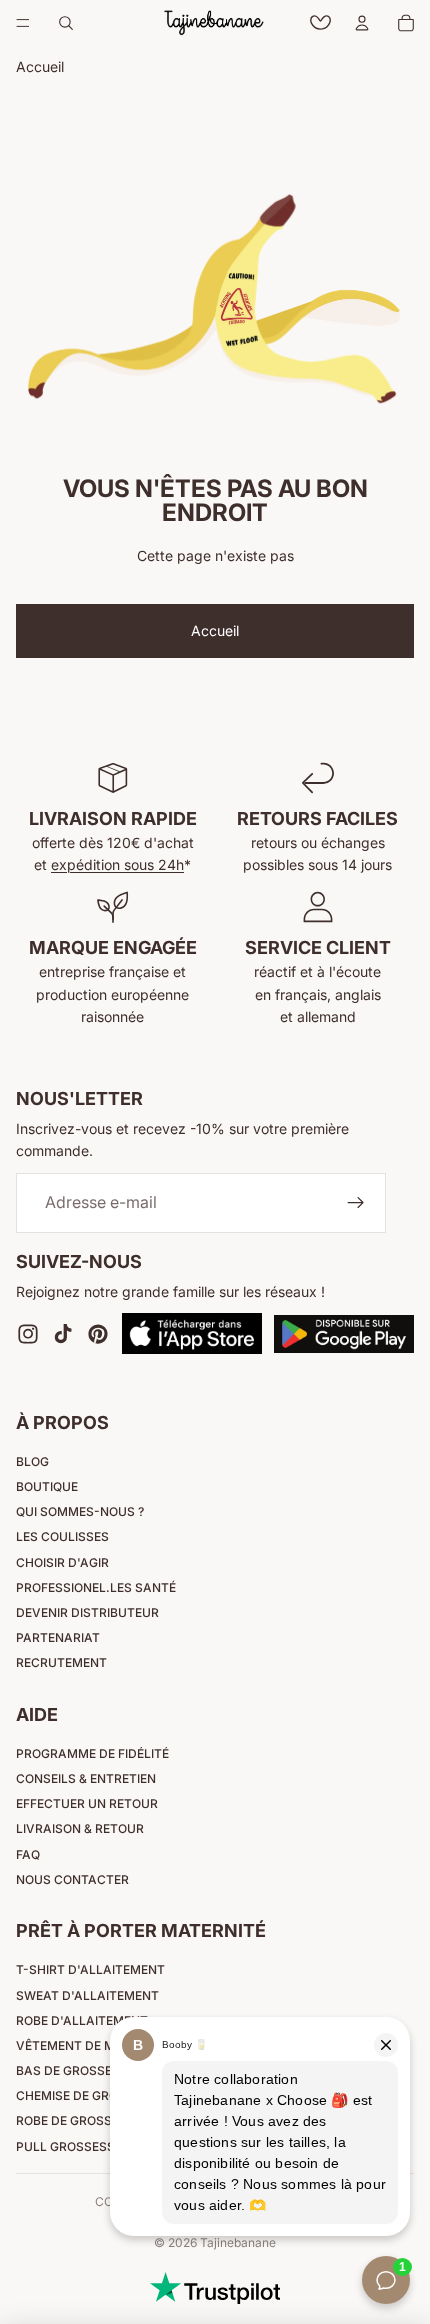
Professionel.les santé (96, 1587)
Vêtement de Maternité (94, 2045)
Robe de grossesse (79, 2120)
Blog (32, 1461)
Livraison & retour (80, 1828)
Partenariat (58, 1637)
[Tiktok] (63, 1334)
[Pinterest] (98, 1334)
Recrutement (61, 1662)
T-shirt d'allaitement (90, 1969)
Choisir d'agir (62, 1562)
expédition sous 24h (117, 864)
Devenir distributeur (87, 1612)
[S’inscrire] (356, 1203)
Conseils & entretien (86, 1778)
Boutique (47, 1486)
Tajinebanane (238, 2242)
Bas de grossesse (75, 2070)
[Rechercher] (66, 23)
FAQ (28, 1854)
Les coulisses (62, 1536)
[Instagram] (28, 1334)
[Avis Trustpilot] (215, 2288)
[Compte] (362, 23)
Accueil (215, 630)
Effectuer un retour (87, 1803)
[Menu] (23, 23)
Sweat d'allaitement (87, 1995)
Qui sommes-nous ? (80, 1511)
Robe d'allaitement (82, 2020)
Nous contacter (72, 1879)
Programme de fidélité (92, 1753)
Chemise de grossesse (90, 2095)
